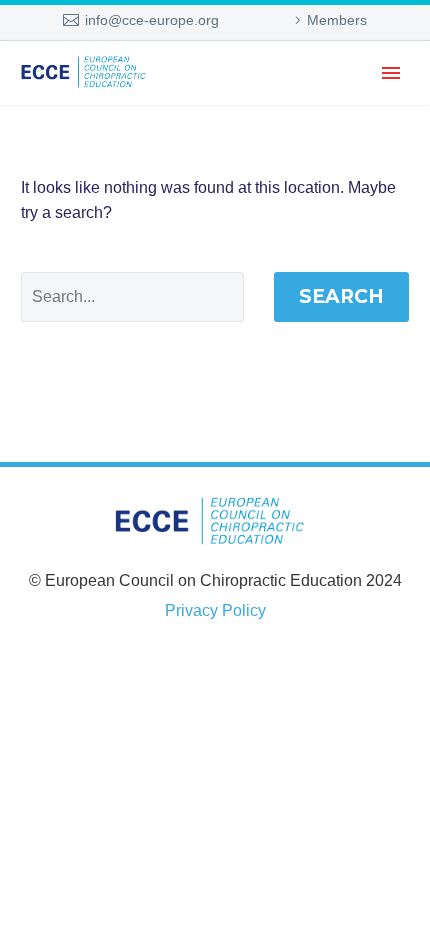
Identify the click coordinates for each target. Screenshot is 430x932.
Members (337, 20)
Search (341, 296)
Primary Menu (391, 73)
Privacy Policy (215, 610)
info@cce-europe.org (152, 20)
